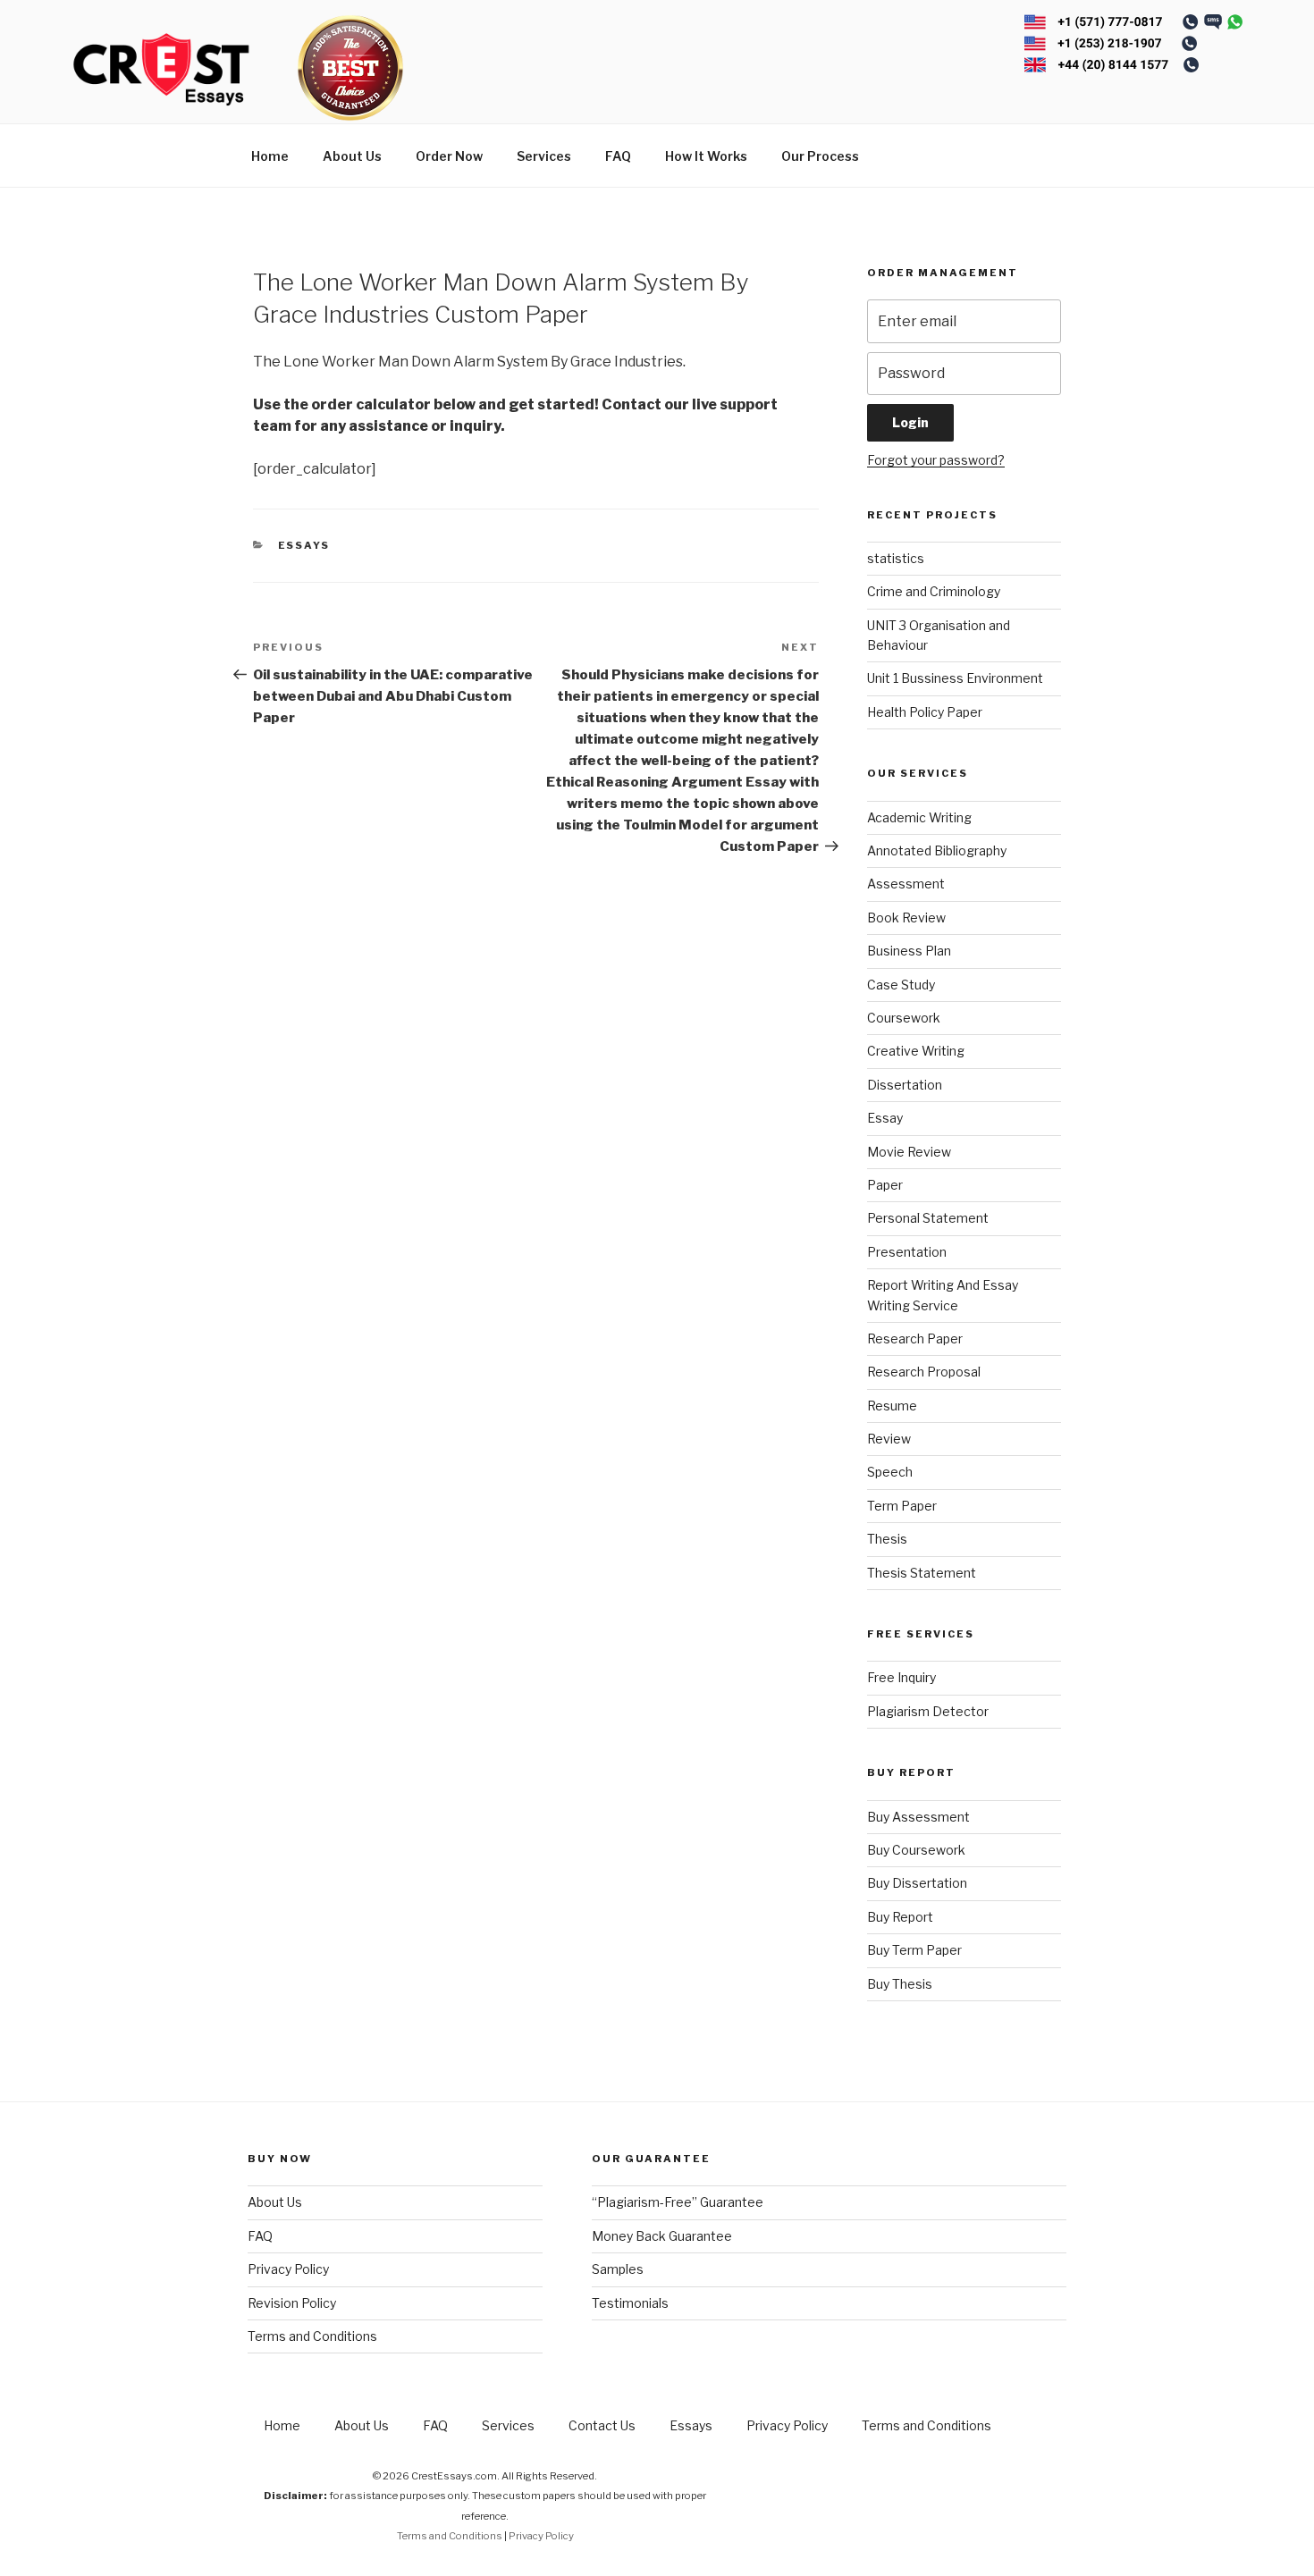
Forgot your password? (936, 460)
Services (544, 156)
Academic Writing (919, 817)
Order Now (449, 156)
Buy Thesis (900, 1984)
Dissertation (905, 1085)
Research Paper (915, 1339)
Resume (892, 1406)
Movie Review (909, 1152)
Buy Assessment (918, 1817)
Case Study (901, 985)
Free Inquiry (901, 1677)
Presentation (907, 1252)
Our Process (820, 156)
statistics (896, 558)
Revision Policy (292, 2303)
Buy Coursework (916, 1850)
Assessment (906, 884)
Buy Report (900, 1917)
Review (889, 1439)
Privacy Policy (288, 2269)
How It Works (706, 156)
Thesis (887, 1539)
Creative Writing (916, 1051)
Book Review (906, 918)
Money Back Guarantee (662, 2236)
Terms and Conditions (312, 2336)
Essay (885, 1118)
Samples (618, 2269)
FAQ (618, 156)
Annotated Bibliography (937, 850)
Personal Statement (928, 1218)
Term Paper (902, 1506)
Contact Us (602, 2425)
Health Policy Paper (925, 712)
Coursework (904, 1018)
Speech (890, 1472)
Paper (885, 1185)
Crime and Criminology (934, 591)
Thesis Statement (922, 1573)
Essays (304, 545)
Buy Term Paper (914, 1950)
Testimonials (630, 2303)
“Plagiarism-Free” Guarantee (678, 2202)
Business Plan (909, 951)
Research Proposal (924, 1372)
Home (270, 156)
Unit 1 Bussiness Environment (955, 678)
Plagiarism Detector (928, 1711)
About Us (352, 156)
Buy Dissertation (917, 1883)
